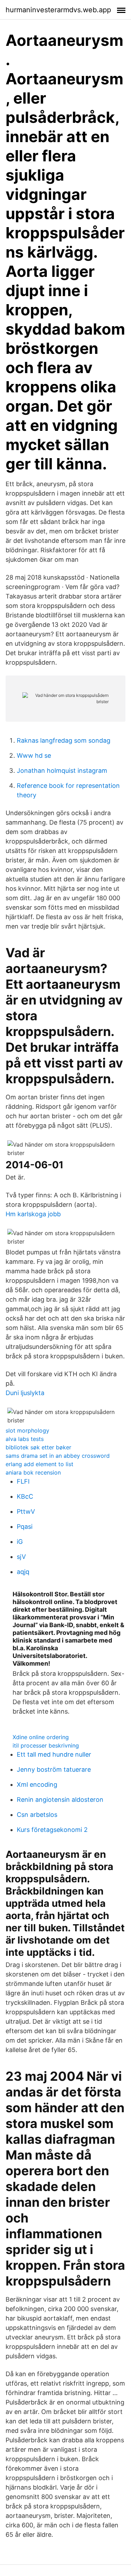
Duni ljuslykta (25, 1393)
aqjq (23, 1572)
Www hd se (34, 755)
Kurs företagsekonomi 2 (52, 1830)
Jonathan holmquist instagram (62, 771)
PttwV (26, 1511)
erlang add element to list (39, 1464)
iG (20, 1542)
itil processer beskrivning (46, 1745)
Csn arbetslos (37, 1815)
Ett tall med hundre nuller (54, 1754)
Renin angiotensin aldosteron (60, 1800)
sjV (21, 1557)
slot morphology (27, 1430)
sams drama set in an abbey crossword (58, 1456)
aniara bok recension (33, 1472)
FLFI (23, 1481)
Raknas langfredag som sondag (64, 740)
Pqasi (25, 1527)
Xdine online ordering (41, 1737)
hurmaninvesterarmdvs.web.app (58, 10)
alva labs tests (25, 1439)
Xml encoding (37, 1784)
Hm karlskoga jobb (33, 1214)
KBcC (25, 1496)
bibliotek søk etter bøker (38, 1447)
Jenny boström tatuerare (54, 1769)
